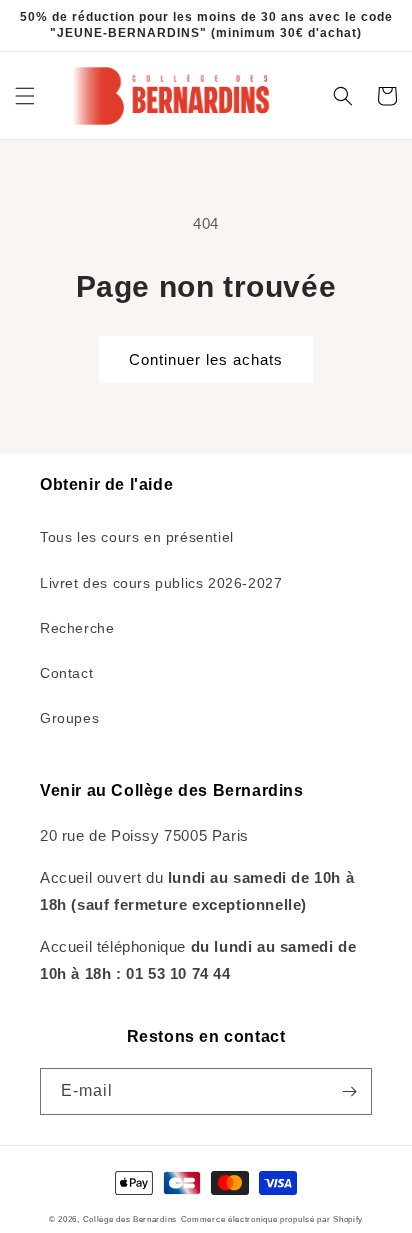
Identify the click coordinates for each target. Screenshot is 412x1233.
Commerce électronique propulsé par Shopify (272, 1219)
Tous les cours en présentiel (137, 537)
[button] (25, 96)
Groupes (69, 718)
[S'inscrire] (349, 1091)
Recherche (77, 628)
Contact (66, 673)
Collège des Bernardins (130, 1219)
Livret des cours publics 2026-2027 (161, 583)
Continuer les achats (206, 359)
